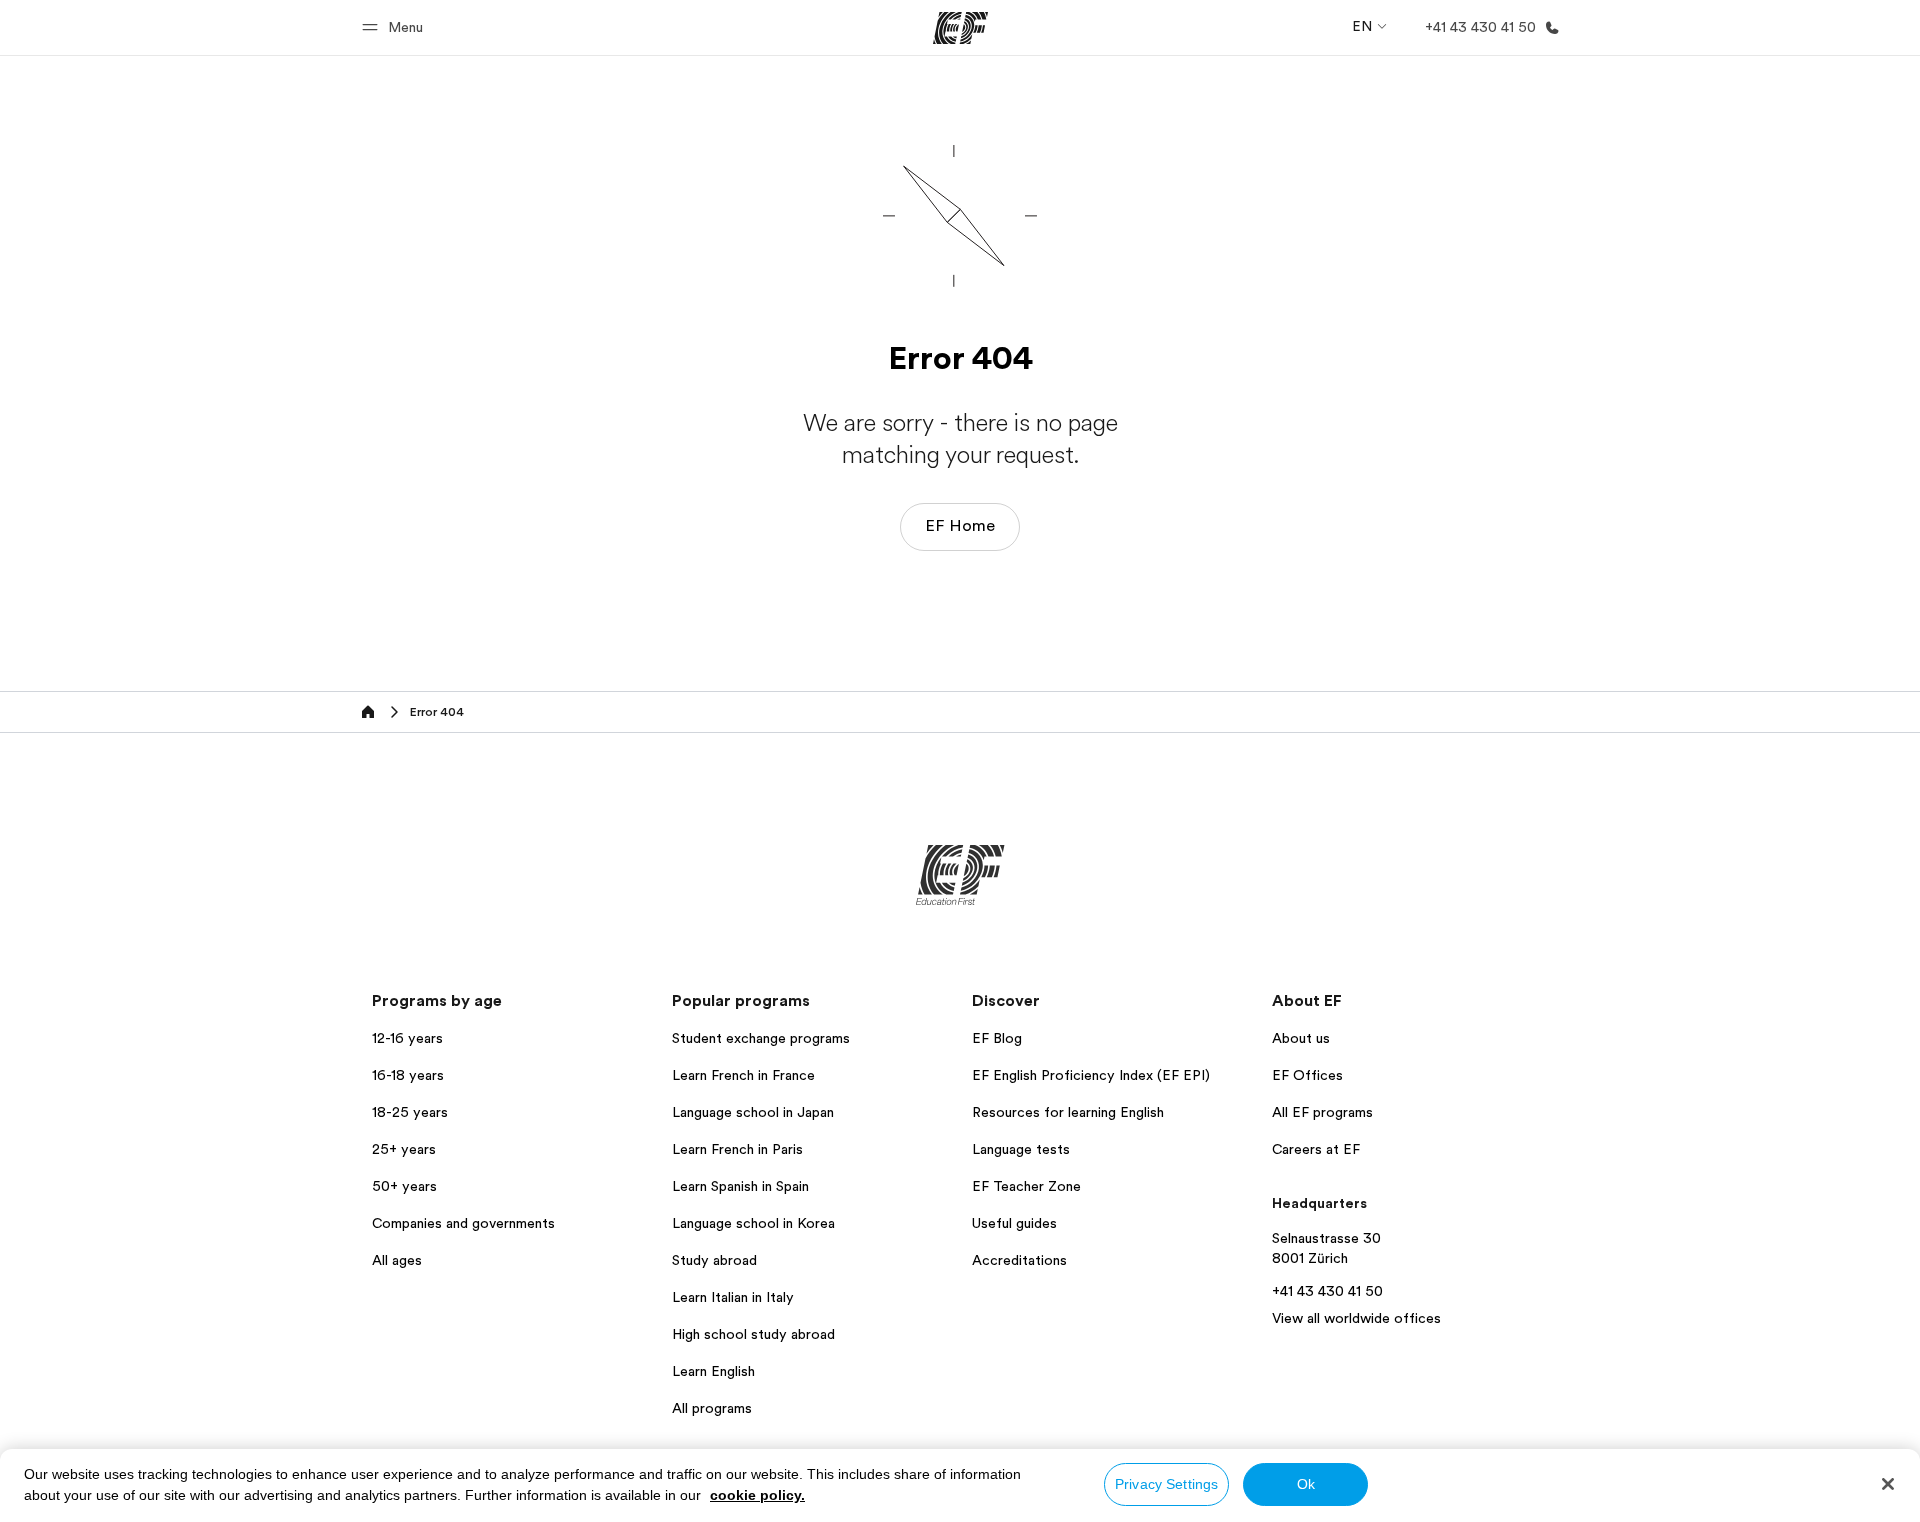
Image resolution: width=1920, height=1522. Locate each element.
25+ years (404, 1149)
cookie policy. (757, 1495)
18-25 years (410, 1112)
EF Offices (1307, 1075)
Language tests (1021, 1149)
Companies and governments (463, 1223)
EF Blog (997, 1038)
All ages (397, 1260)
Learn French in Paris (737, 1149)
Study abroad (714, 1260)
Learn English (713, 1371)
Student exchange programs (761, 1038)
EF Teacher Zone (1026, 1186)
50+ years (404, 1186)
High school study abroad (753, 1334)
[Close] (1888, 1484)
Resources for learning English (1068, 1112)
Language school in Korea (753, 1223)
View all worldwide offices (1356, 1318)
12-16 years (407, 1038)
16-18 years (408, 1075)
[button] (395, 27)
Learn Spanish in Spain (740, 1186)
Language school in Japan (753, 1112)
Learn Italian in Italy (733, 1297)
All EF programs (1322, 1112)
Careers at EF (1316, 1149)
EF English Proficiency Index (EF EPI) (1091, 1075)
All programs (712, 1408)
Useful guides (1014, 1223)
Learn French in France (743, 1075)
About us (1301, 1038)
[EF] (960, 28)
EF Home (960, 526)
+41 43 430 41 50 (1327, 1291)
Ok (1306, 1484)
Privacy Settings (1166, 1484)
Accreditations (1019, 1260)
